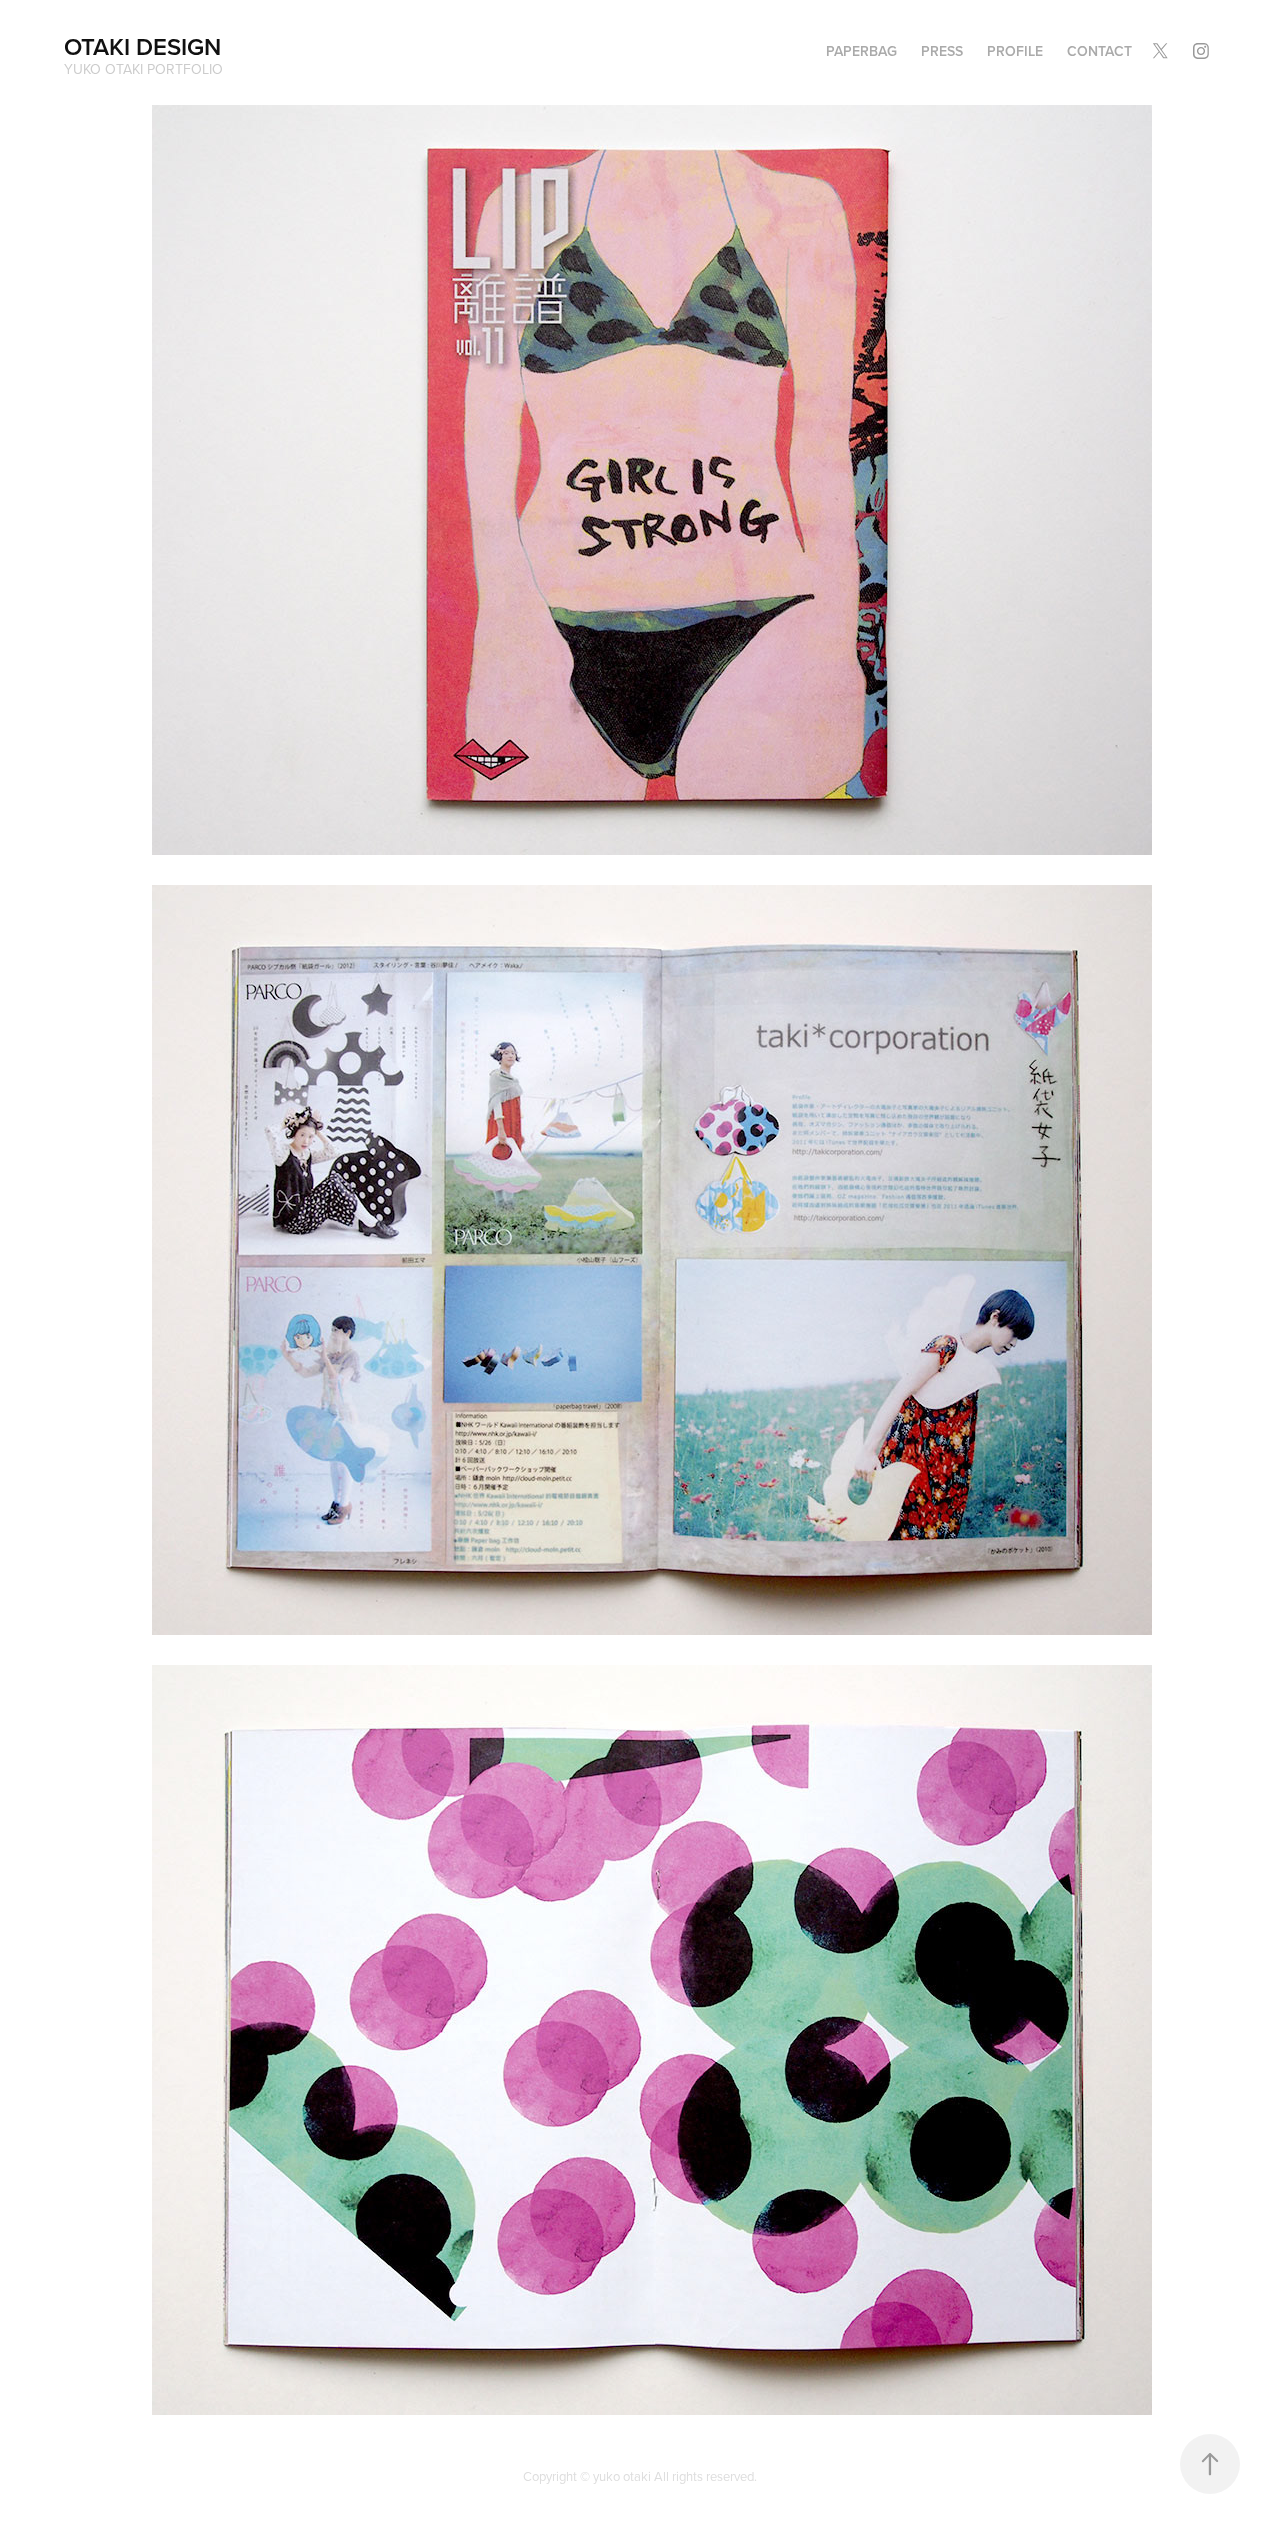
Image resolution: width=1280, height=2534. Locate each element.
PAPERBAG (861, 51)
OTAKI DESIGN (142, 46)
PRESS (942, 51)
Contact (1099, 51)
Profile (1015, 51)
